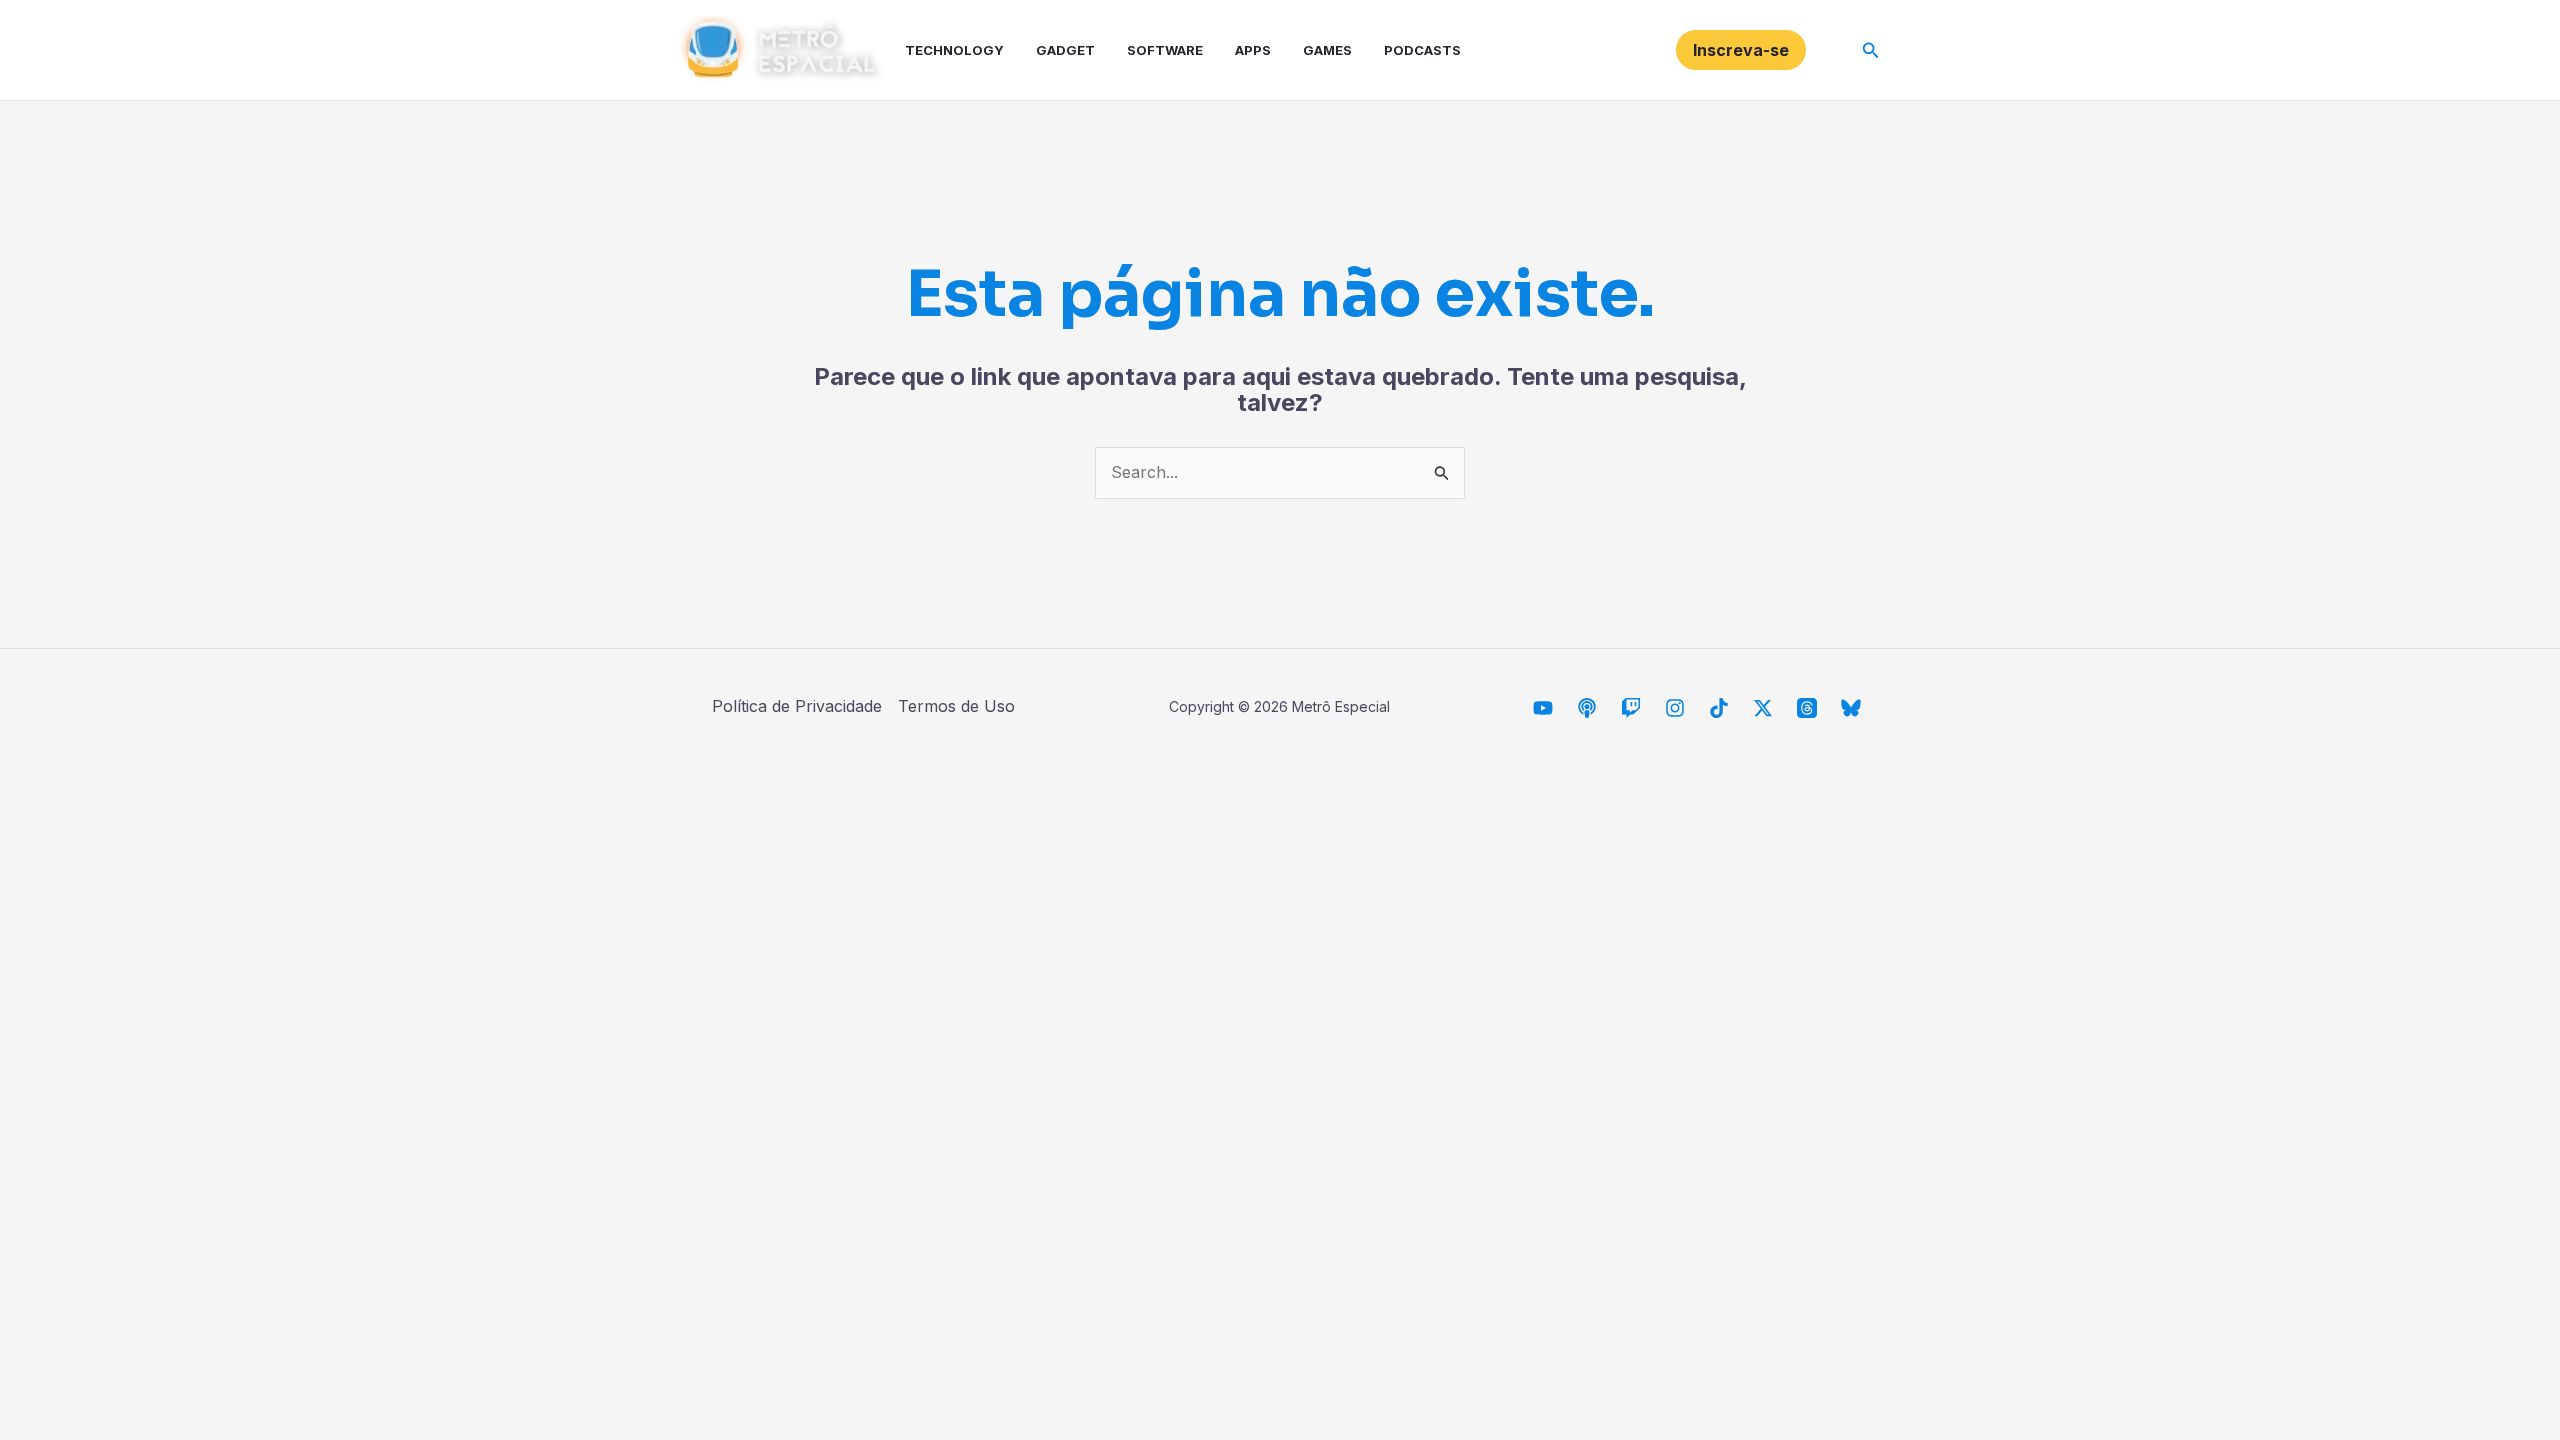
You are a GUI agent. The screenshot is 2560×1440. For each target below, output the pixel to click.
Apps (1253, 50)
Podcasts (1422, 50)
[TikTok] (1719, 708)
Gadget (1065, 50)
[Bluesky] (1851, 708)
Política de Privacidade (797, 706)
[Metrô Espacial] (1543, 708)
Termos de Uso (956, 706)
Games (1327, 50)
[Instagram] (1675, 708)
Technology (954, 50)
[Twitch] (1631, 708)
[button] (1741, 50)
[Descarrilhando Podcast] (1587, 708)
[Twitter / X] (1763, 708)
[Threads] (1807, 708)
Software (1165, 50)
